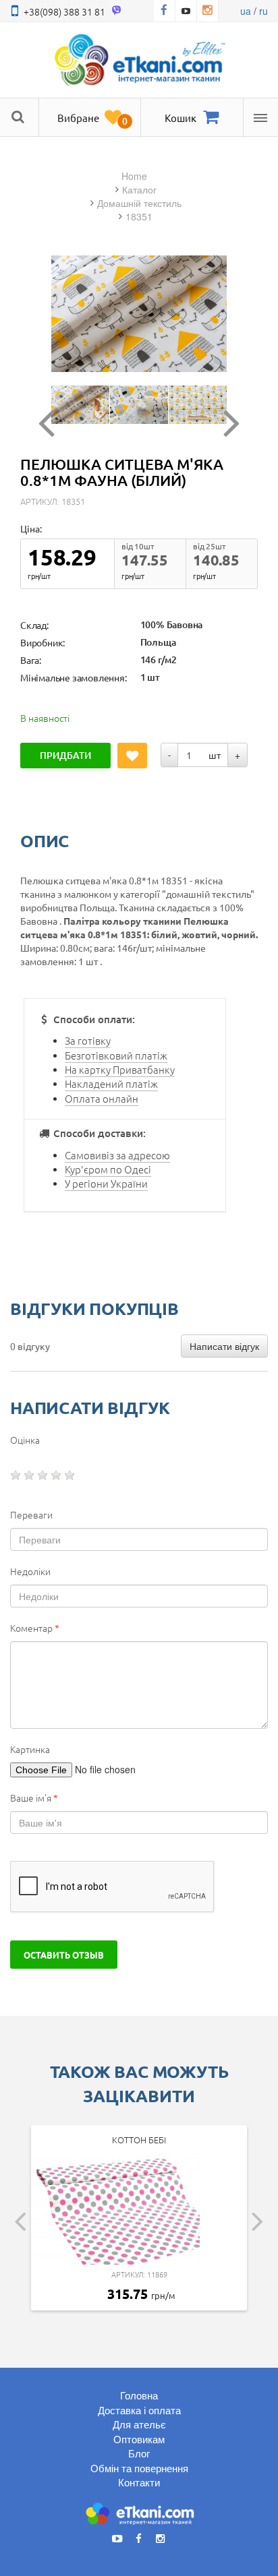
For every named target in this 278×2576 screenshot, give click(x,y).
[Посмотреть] (80, 405)
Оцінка (25, 1440)
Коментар (35, 1628)
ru (263, 11)
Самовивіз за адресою (117, 1155)
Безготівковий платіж (116, 1055)
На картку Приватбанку (120, 1069)
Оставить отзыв (64, 1955)
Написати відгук (224, 1346)
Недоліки (30, 1571)
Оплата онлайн (102, 1098)
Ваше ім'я (34, 1798)
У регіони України (106, 1183)
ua (246, 11)
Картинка (30, 1749)
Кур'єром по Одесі (108, 1169)
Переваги (31, 1514)
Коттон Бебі (139, 2140)
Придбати (65, 755)
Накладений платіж (111, 1083)
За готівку (88, 1040)
